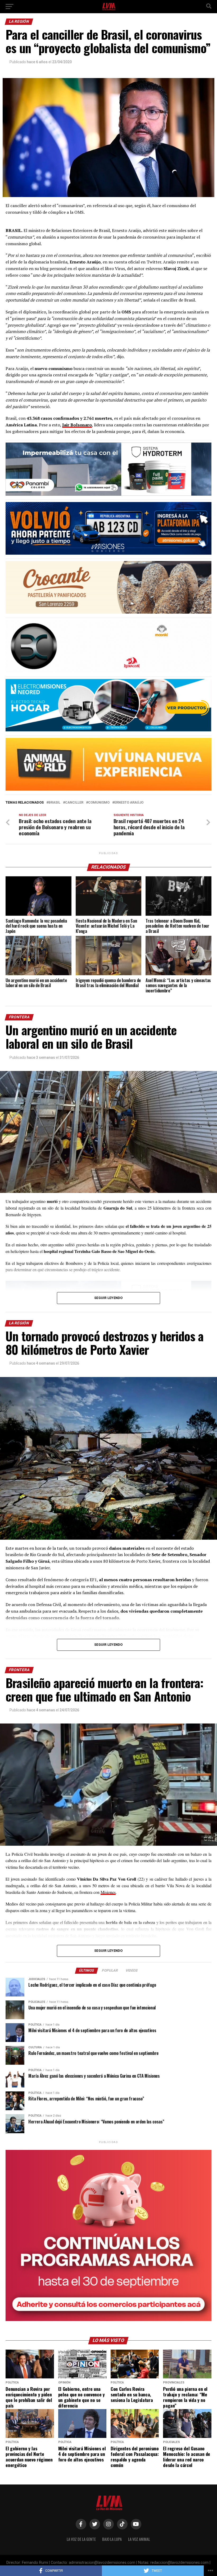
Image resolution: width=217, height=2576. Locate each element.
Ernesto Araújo (129, 803)
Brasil (54, 803)
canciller (74, 803)
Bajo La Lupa (112, 2539)
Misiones (108, 1892)
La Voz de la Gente (81, 2539)
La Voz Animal (139, 2539)
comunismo (99, 803)
